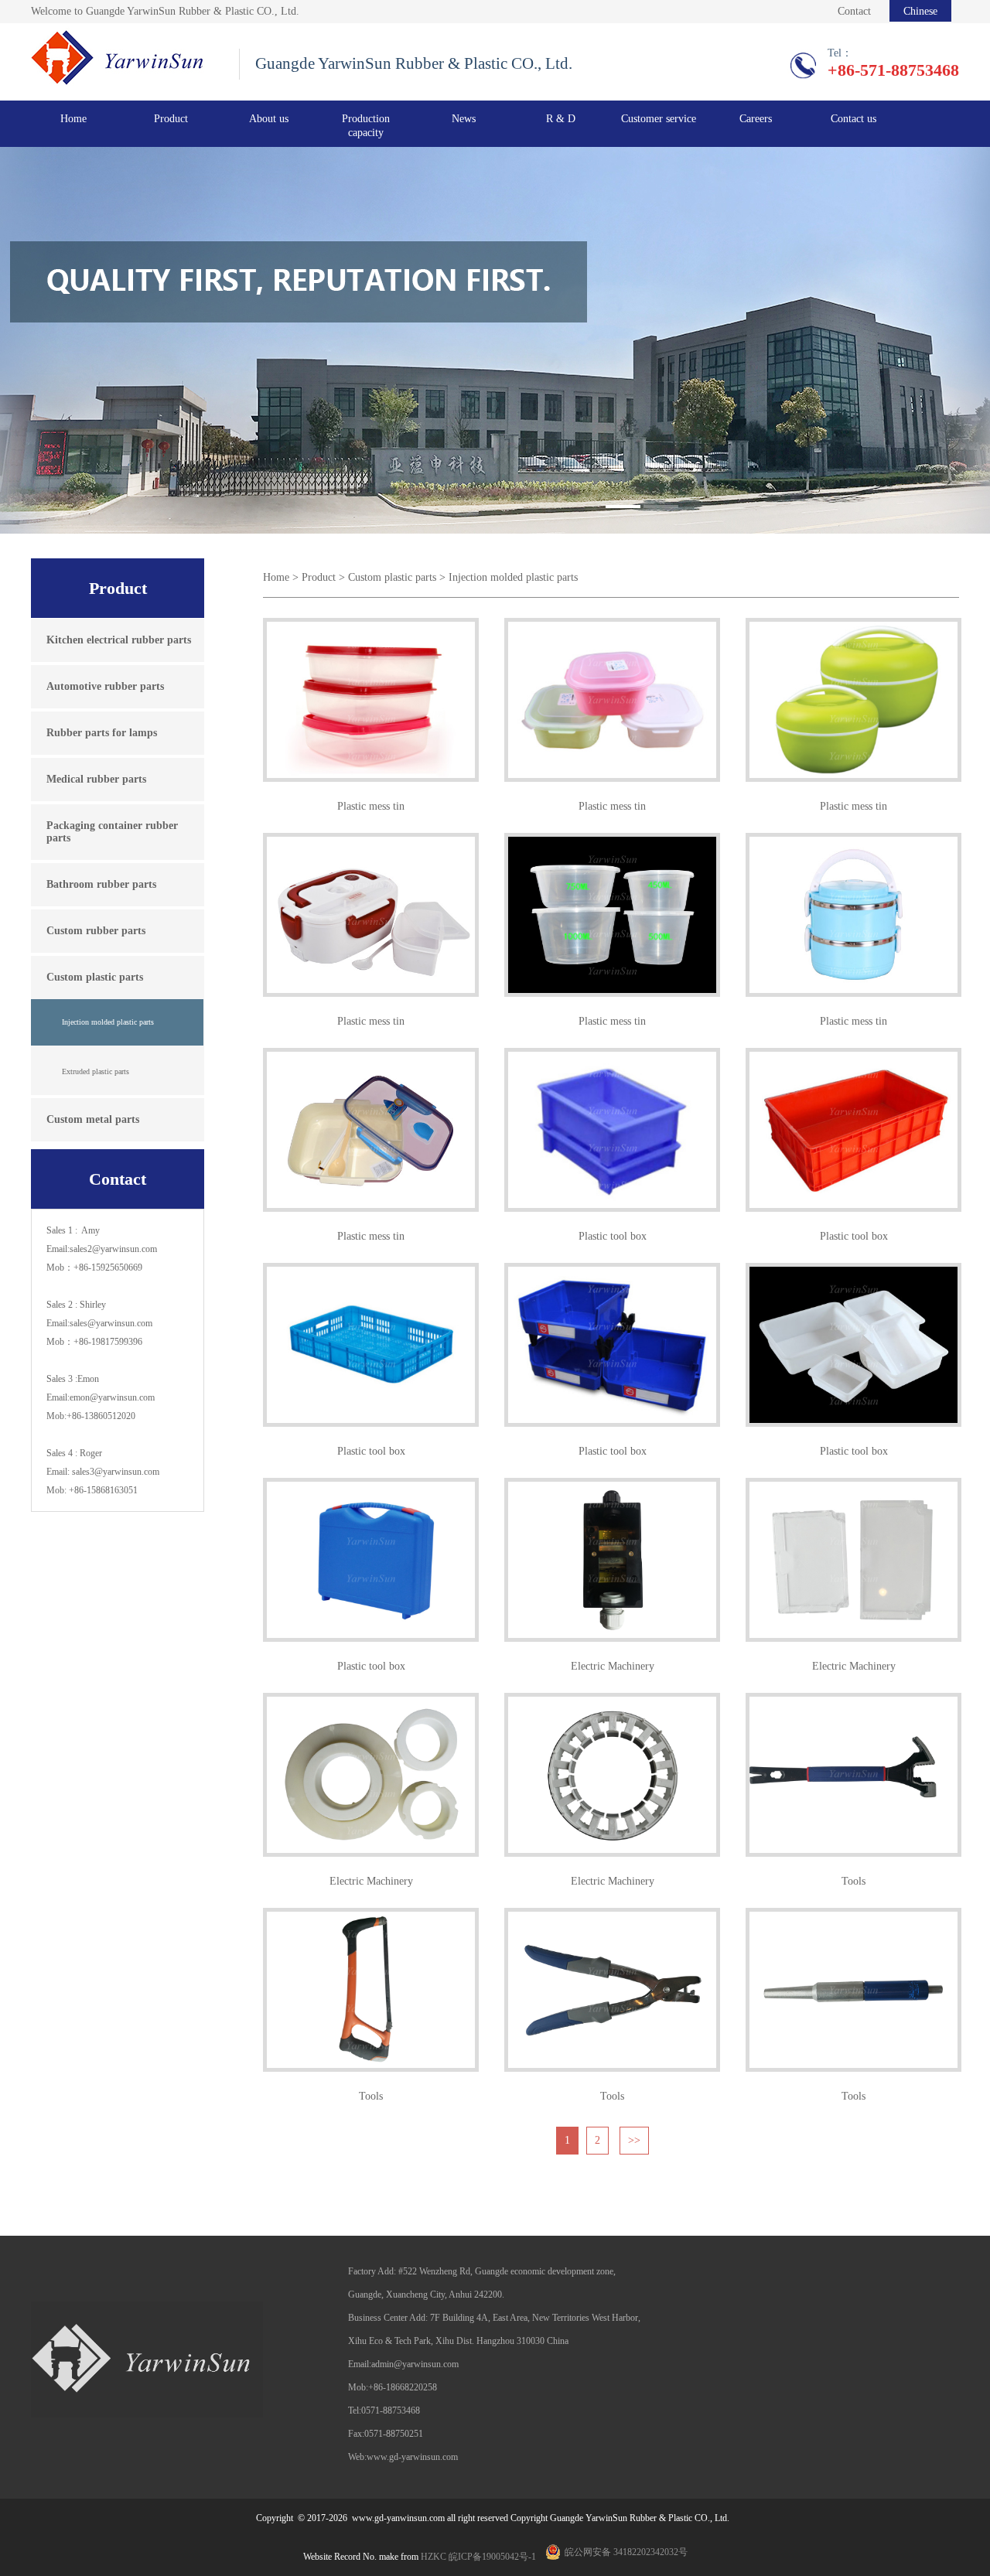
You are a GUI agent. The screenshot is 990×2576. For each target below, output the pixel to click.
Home (73, 119)
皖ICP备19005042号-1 (492, 2557)
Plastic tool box (613, 1236)
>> (634, 2140)
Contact (854, 11)
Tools (853, 1881)
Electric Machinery (613, 1666)
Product (319, 577)
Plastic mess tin (371, 806)
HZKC (434, 2557)
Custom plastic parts (392, 577)
